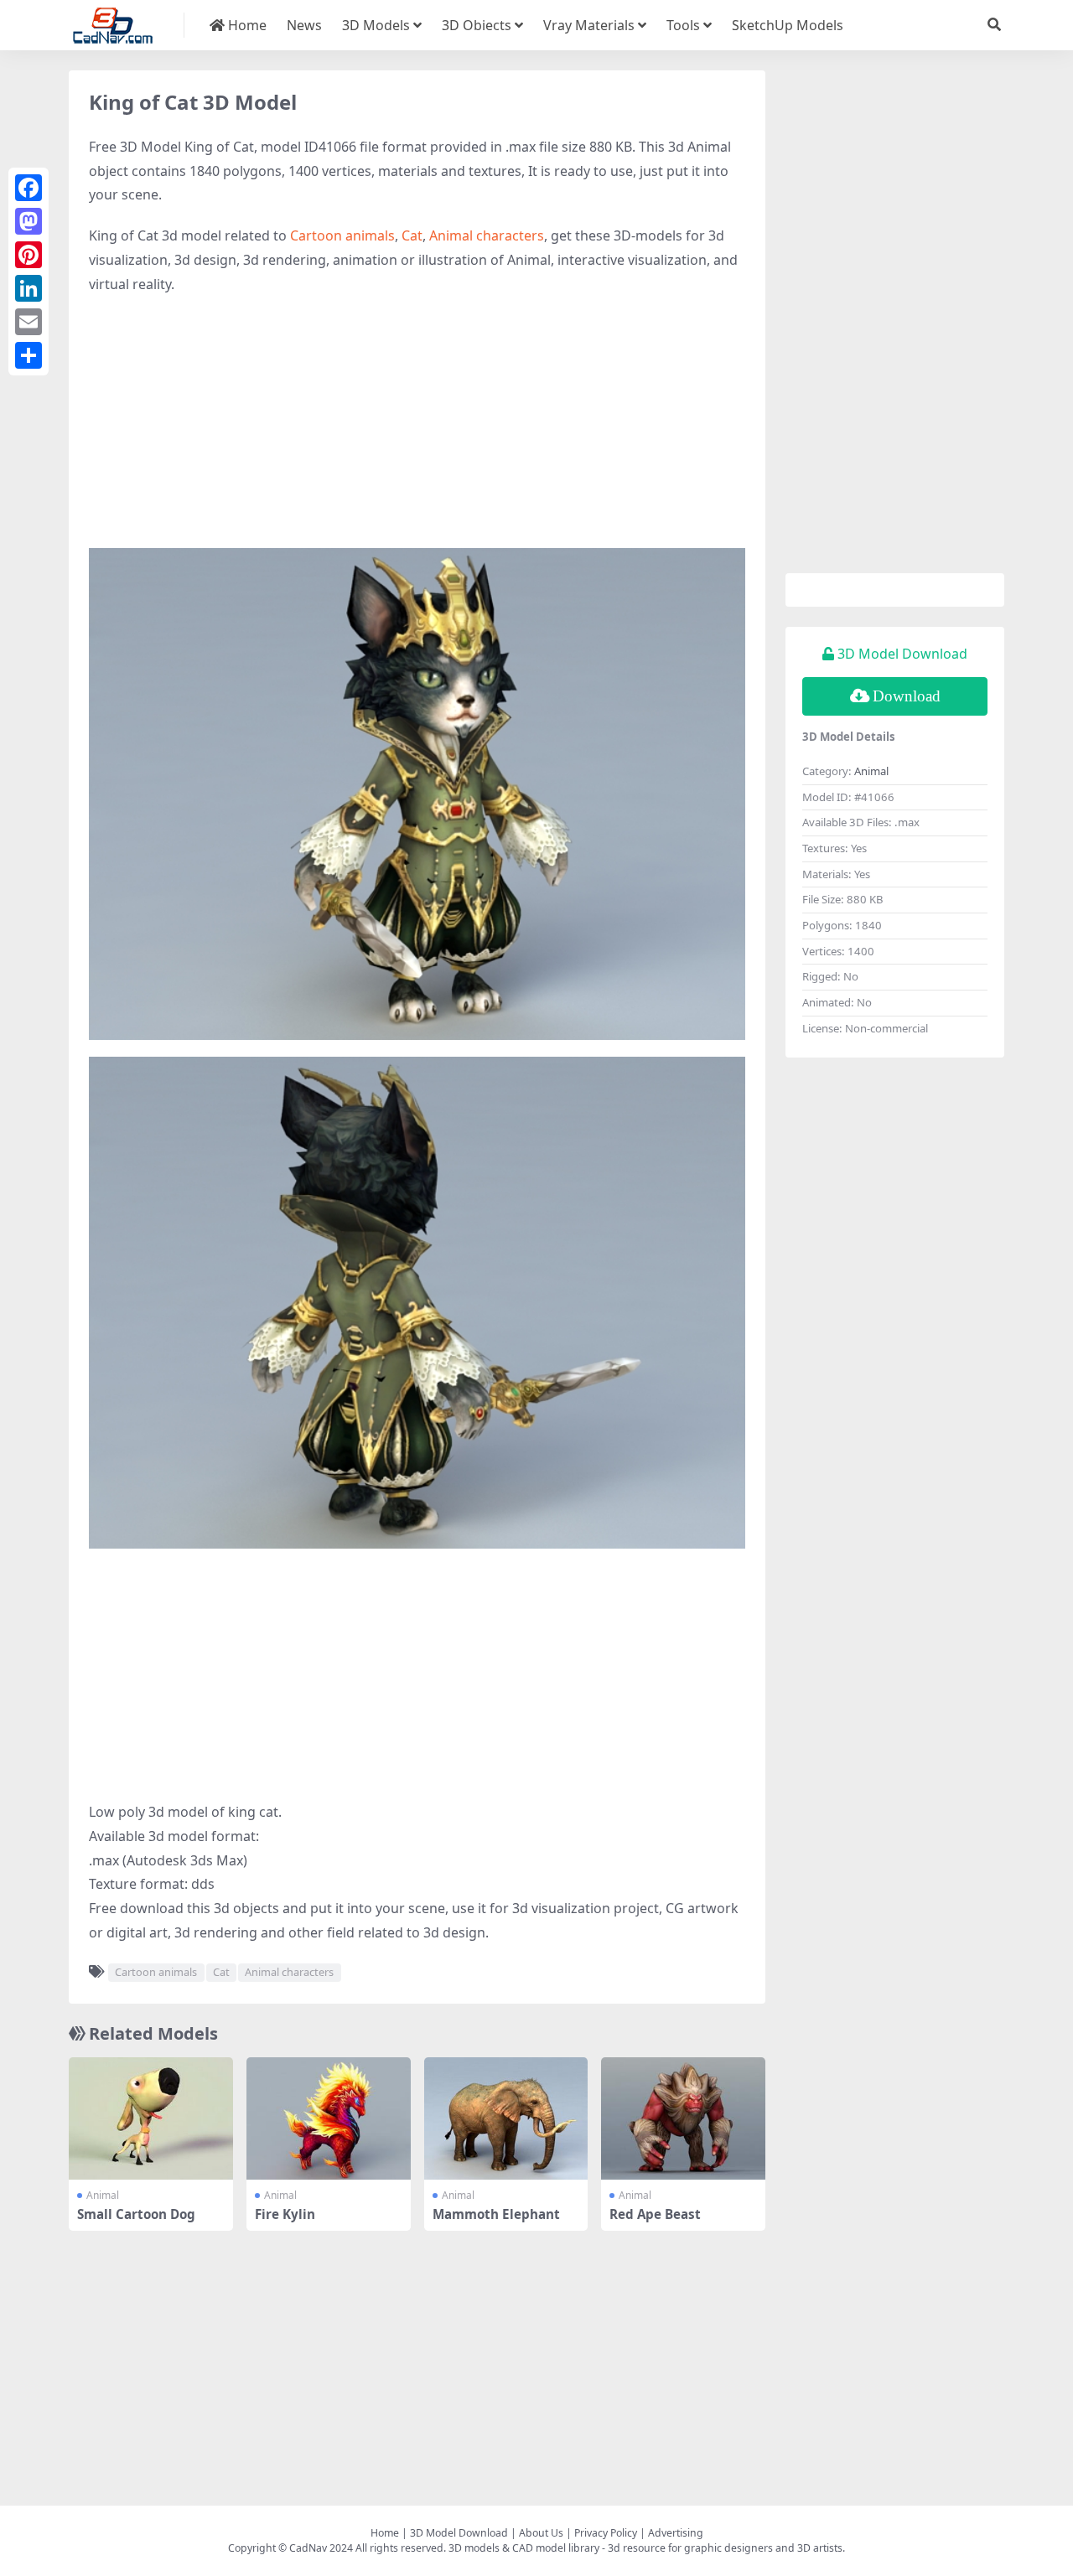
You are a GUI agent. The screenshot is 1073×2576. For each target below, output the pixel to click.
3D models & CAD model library (524, 2548)
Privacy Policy (606, 2533)
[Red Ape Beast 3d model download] (683, 2119)
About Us (541, 2533)
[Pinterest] (29, 255)
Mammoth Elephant (496, 2214)
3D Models (376, 25)
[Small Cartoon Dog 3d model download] (151, 2119)
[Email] (29, 322)
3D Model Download (459, 2533)
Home (246, 25)
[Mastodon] (29, 221)
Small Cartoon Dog (136, 2214)
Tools (683, 25)
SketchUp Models (788, 25)
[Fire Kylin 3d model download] (329, 2119)
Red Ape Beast (655, 2214)
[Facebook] (29, 188)
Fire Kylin (285, 2214)
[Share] (29, 355)
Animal (103, 2195)
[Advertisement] (417, 431)
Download (907, 696)
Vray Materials (589, 25)
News (304, 25)
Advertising (676, 2533)
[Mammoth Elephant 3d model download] (506, 2119)
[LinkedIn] (29, 288)
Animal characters (487, 235)
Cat (412, 235)
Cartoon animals (342, 235)
